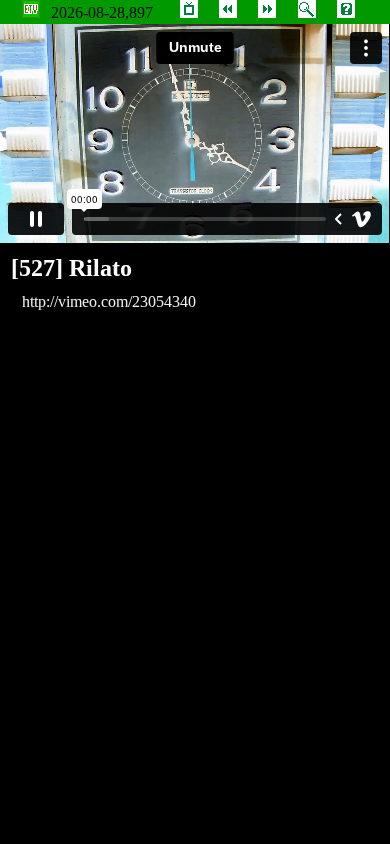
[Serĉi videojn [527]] (307, 12)
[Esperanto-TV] (189, 12)
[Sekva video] (267, 12)
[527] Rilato (71, 268)
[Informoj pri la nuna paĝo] (346, 12)
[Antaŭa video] (228, 12)
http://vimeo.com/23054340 (109, 301)
